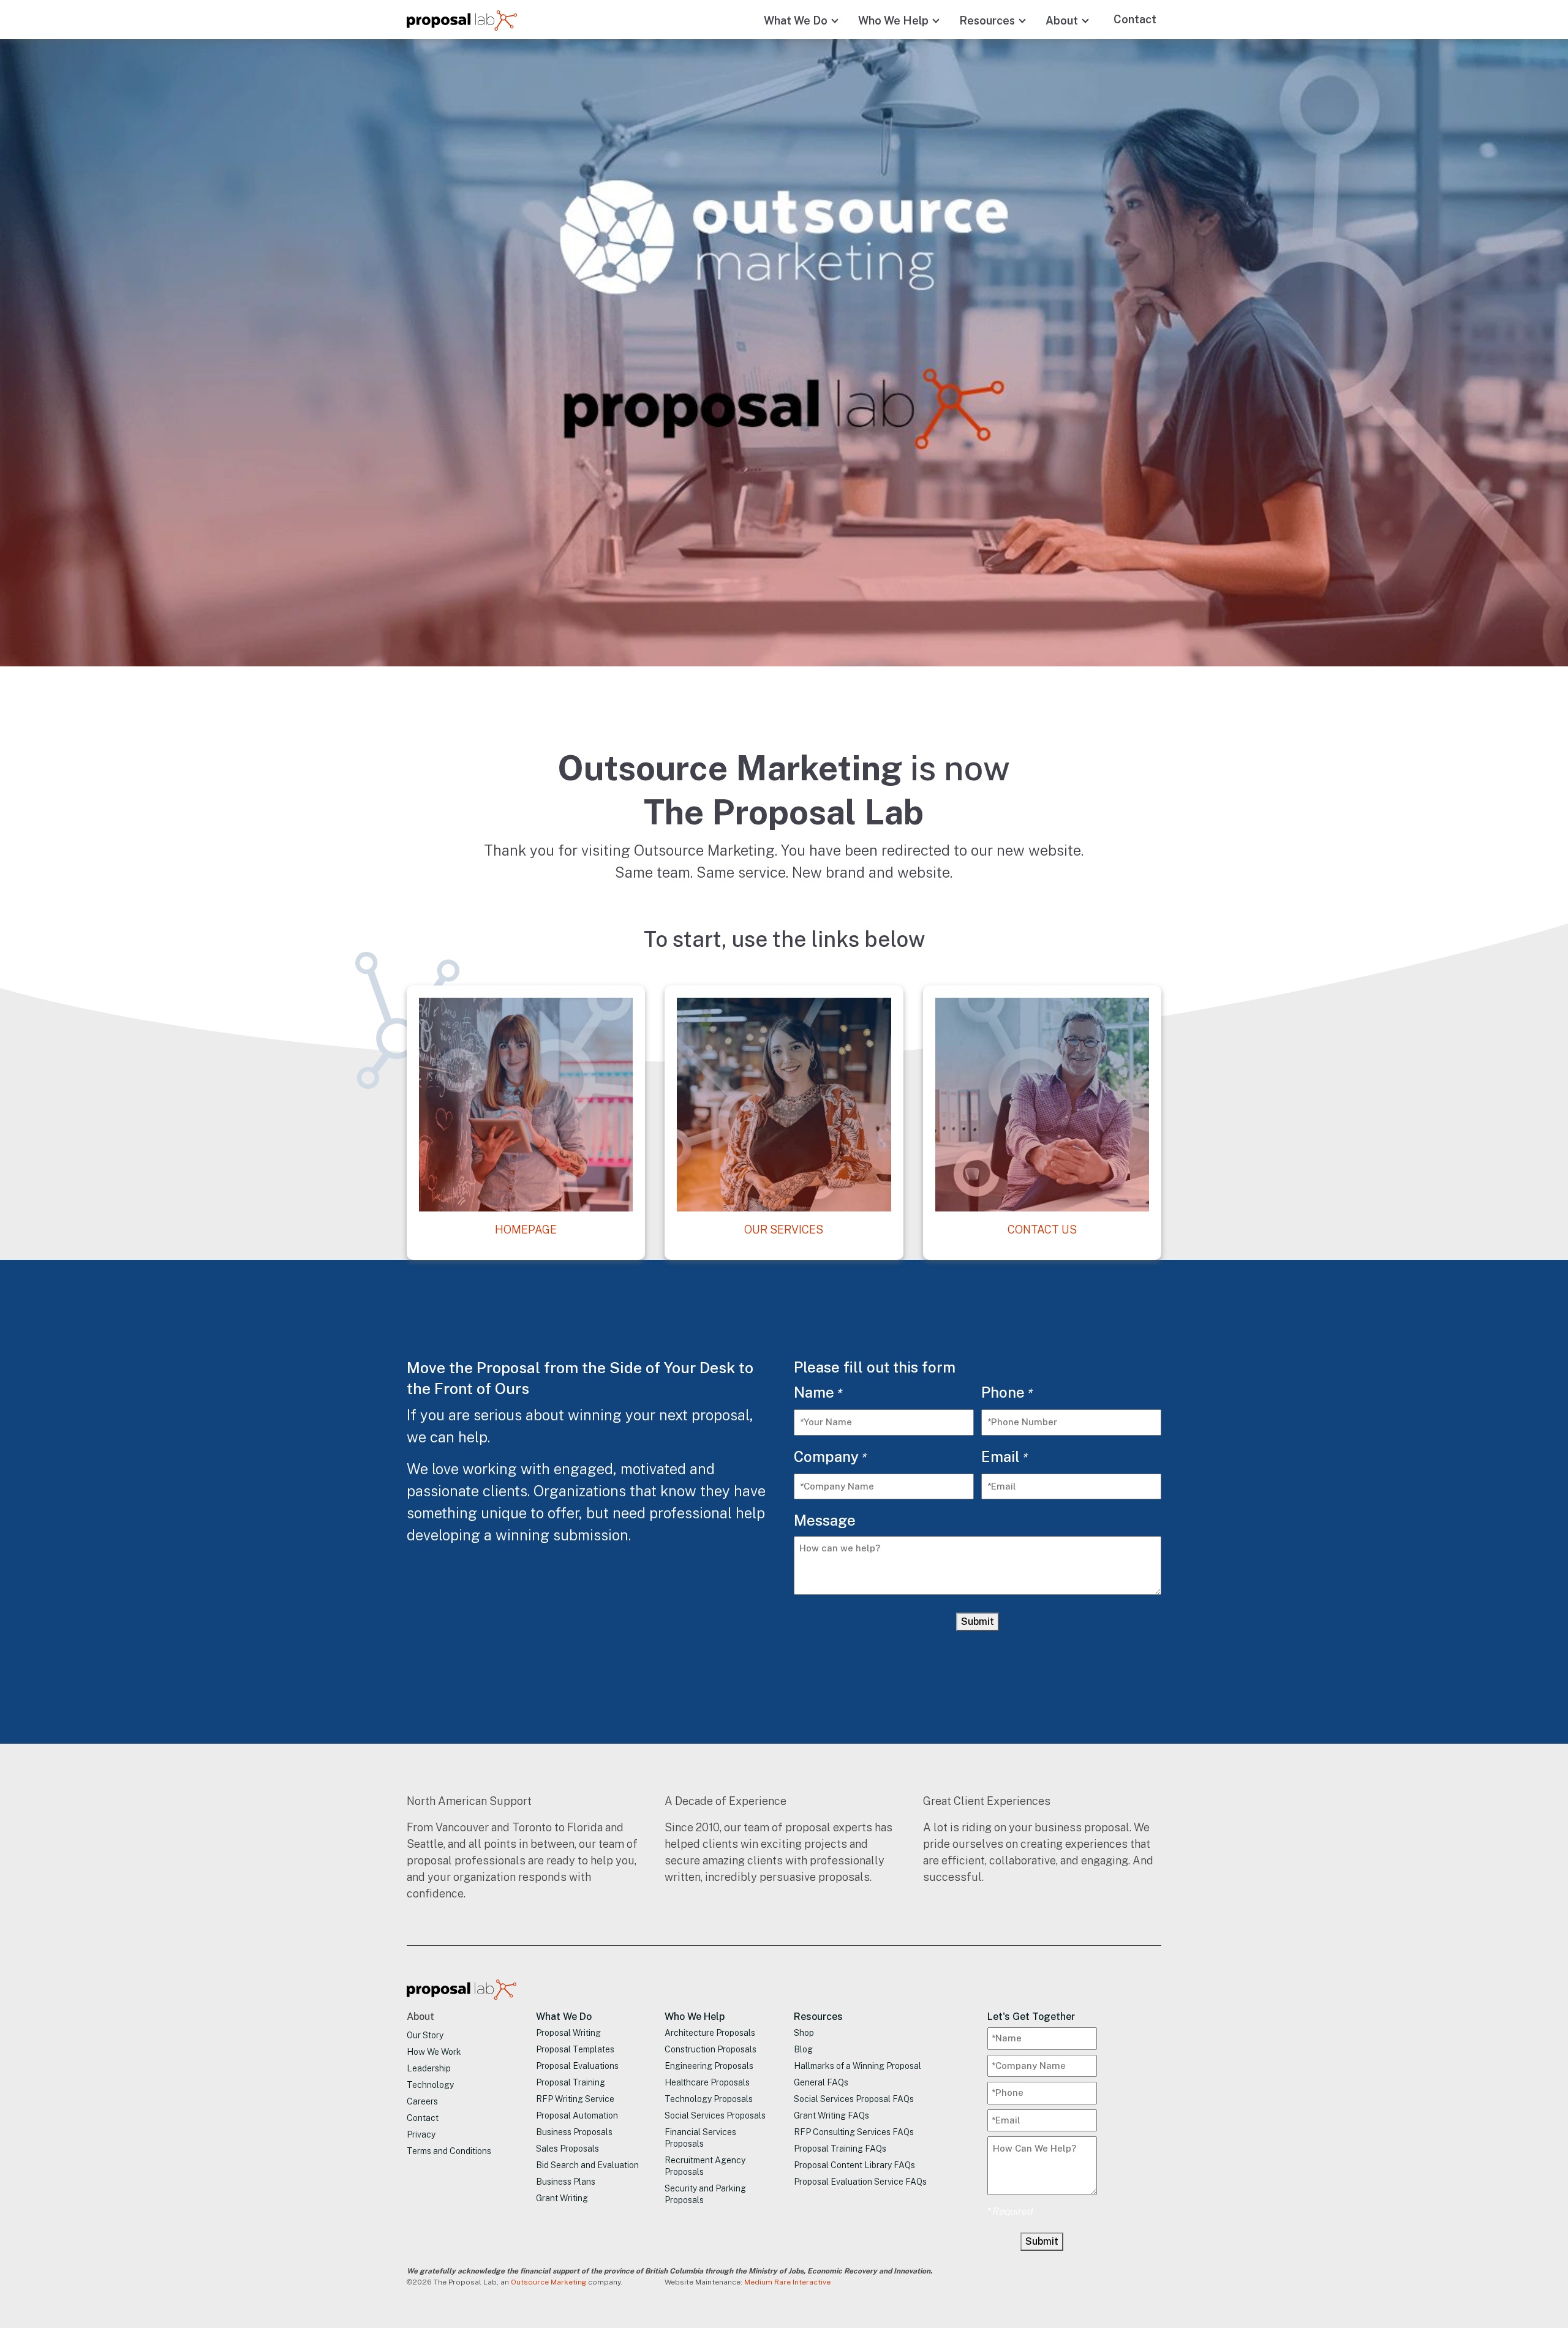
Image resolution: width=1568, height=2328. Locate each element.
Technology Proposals (709, 2099)
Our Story (425, 2035)
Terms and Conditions (449, 2151)
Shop (804, 2033)
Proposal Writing (568, 2033)
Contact (1135, 19)
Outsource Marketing (548, 2282)
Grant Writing (562, 2198)
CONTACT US (1042, 1230)
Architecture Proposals (710, 2033)
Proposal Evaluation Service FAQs (860, 2182)
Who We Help (893, 21)
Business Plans (566, 2182)
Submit (978, 1622)
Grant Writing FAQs (831, 2115)
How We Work (434, 2052)
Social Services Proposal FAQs (854, 2099)
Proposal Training (571, 2082)
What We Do (796, 21)
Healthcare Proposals (707, 2082)
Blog (803, 2049)
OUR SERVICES (784, 1230)
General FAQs (821, 2082)
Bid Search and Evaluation (587, 2165)
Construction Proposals (710, 2049)
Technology (430, 2085)
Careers (422, 2101)
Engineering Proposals (709, 2066)
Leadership (429, 2068)
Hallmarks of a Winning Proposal (858, 2066)
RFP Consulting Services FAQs (854, 2132)
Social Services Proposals (715, 2115)
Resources (987, 21)
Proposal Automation (577, 2115)
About (1062, 21)
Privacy (421, 2134)
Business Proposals (574, 2132)
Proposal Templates (575, 2049)
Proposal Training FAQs (840, 2149)
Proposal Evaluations (577, 2066)
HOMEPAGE (526, 1230)
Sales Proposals (567, 2149)
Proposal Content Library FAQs (854, 2165)
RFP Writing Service (575, 2099)
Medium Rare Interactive (787, 2282)
